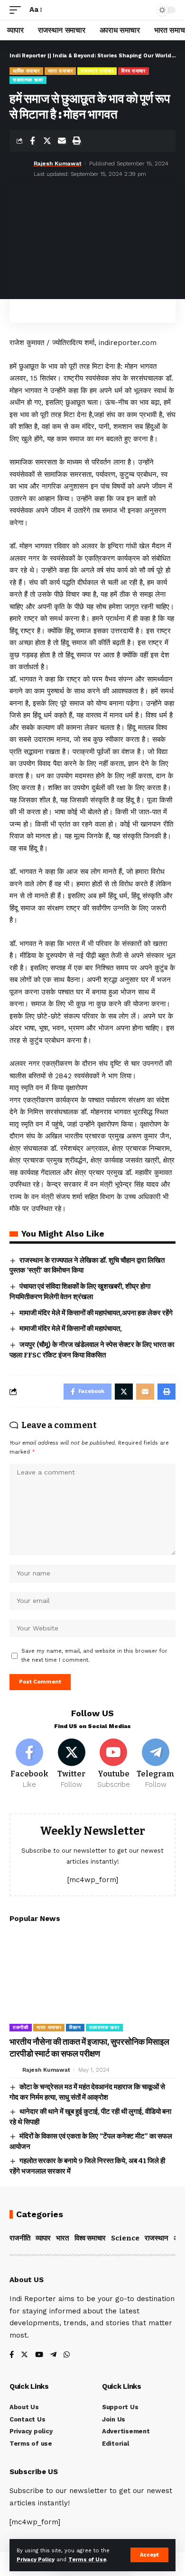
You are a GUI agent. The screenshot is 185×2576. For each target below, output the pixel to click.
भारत (62, 2238)
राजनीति (20, 2238)
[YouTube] (39, 2355)
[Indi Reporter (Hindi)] (92, 10)
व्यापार (43, 2238)
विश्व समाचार (134, 71)
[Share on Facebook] (32, 141)
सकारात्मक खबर (28, 80)
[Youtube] (114, 1764)
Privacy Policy (36, 2560)
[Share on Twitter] (47, 141)
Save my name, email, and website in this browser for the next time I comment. (94, 1656)
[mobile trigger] (18, 10)
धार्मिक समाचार (26, 71)
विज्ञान (75, 2027)
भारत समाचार (60, 71)
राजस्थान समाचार (97, 71)
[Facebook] (29, 1764)
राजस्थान (157, 2238)
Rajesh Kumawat (58, 164)
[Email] (62, 141)
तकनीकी (21, 2027)
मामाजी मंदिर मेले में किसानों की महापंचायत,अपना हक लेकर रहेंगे (96, 1313)
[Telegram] (156, 1764)
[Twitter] (72, 1764)
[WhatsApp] (67, 2355)
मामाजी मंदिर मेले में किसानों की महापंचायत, (71, 1329)
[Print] (76, 141)
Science (125, 2238)
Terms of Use (87, 2560)
